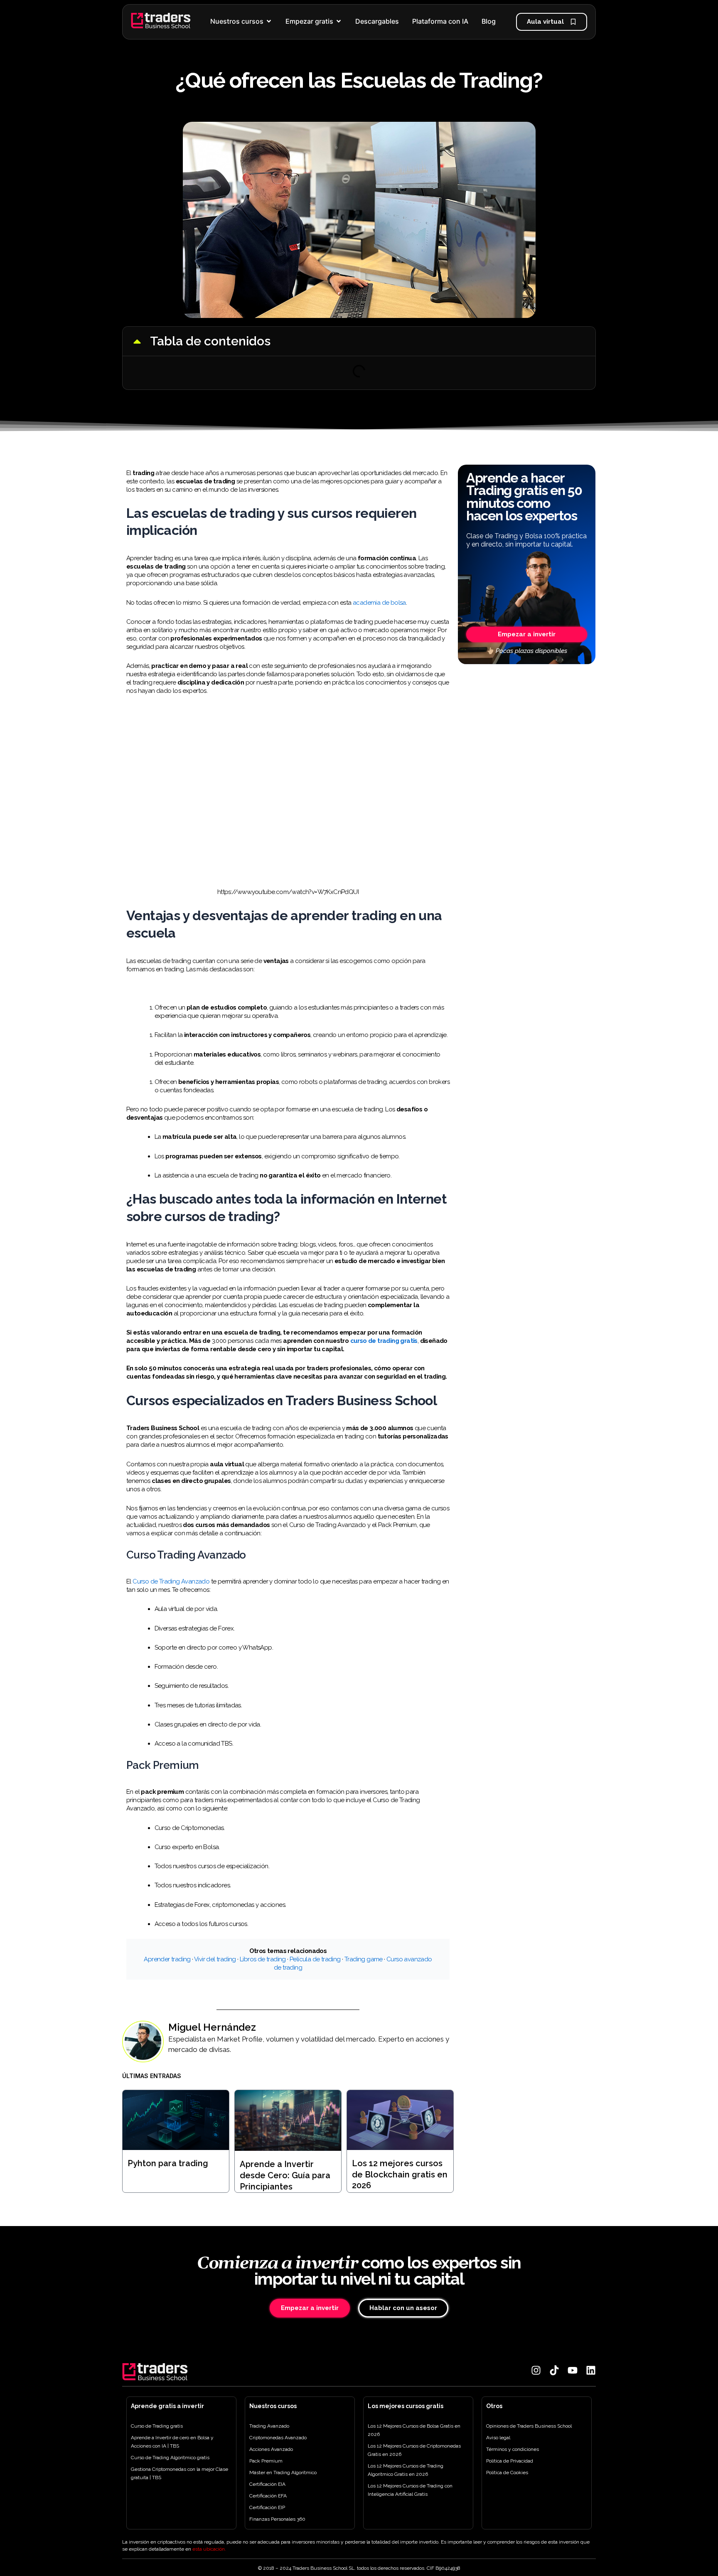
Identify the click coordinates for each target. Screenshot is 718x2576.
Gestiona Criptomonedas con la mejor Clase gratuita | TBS (179, 2473)
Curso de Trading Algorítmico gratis (170, 2458)
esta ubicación (209, 2549)
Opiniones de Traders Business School (529, 2426)
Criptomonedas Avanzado (278, 2438)
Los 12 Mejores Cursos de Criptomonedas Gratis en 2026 (414, 2450)
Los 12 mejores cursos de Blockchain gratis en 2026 (400, 2174)
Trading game (364, 1959)
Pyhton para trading (168, 2163)
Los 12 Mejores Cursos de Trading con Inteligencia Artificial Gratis (410, 2490)
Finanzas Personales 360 (277, 2519)
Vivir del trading (215, 1959)
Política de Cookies (507, 2473)
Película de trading (315, 1959)
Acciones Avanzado (271, 2449)
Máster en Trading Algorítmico (283, 2473)
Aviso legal (498, 2438)
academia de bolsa (379, 603)
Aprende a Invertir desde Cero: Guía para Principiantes (285, 2175)
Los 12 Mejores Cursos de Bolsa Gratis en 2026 (414, 2430)
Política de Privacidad (510, 2461)
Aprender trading (167, 1959)
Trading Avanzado (269, 2426)
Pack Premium (266, 2461)
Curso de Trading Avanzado (171, 1581)
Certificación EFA (268, 2496)
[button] (137, 341)
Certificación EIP (267, 2507)
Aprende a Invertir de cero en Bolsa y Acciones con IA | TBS (172, 2442)
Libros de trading (263, 1959)
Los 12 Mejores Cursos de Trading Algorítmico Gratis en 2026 (406, 2470)
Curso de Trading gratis (157, 2426)
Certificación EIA (267, 2484)
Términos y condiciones (513, 2449)
